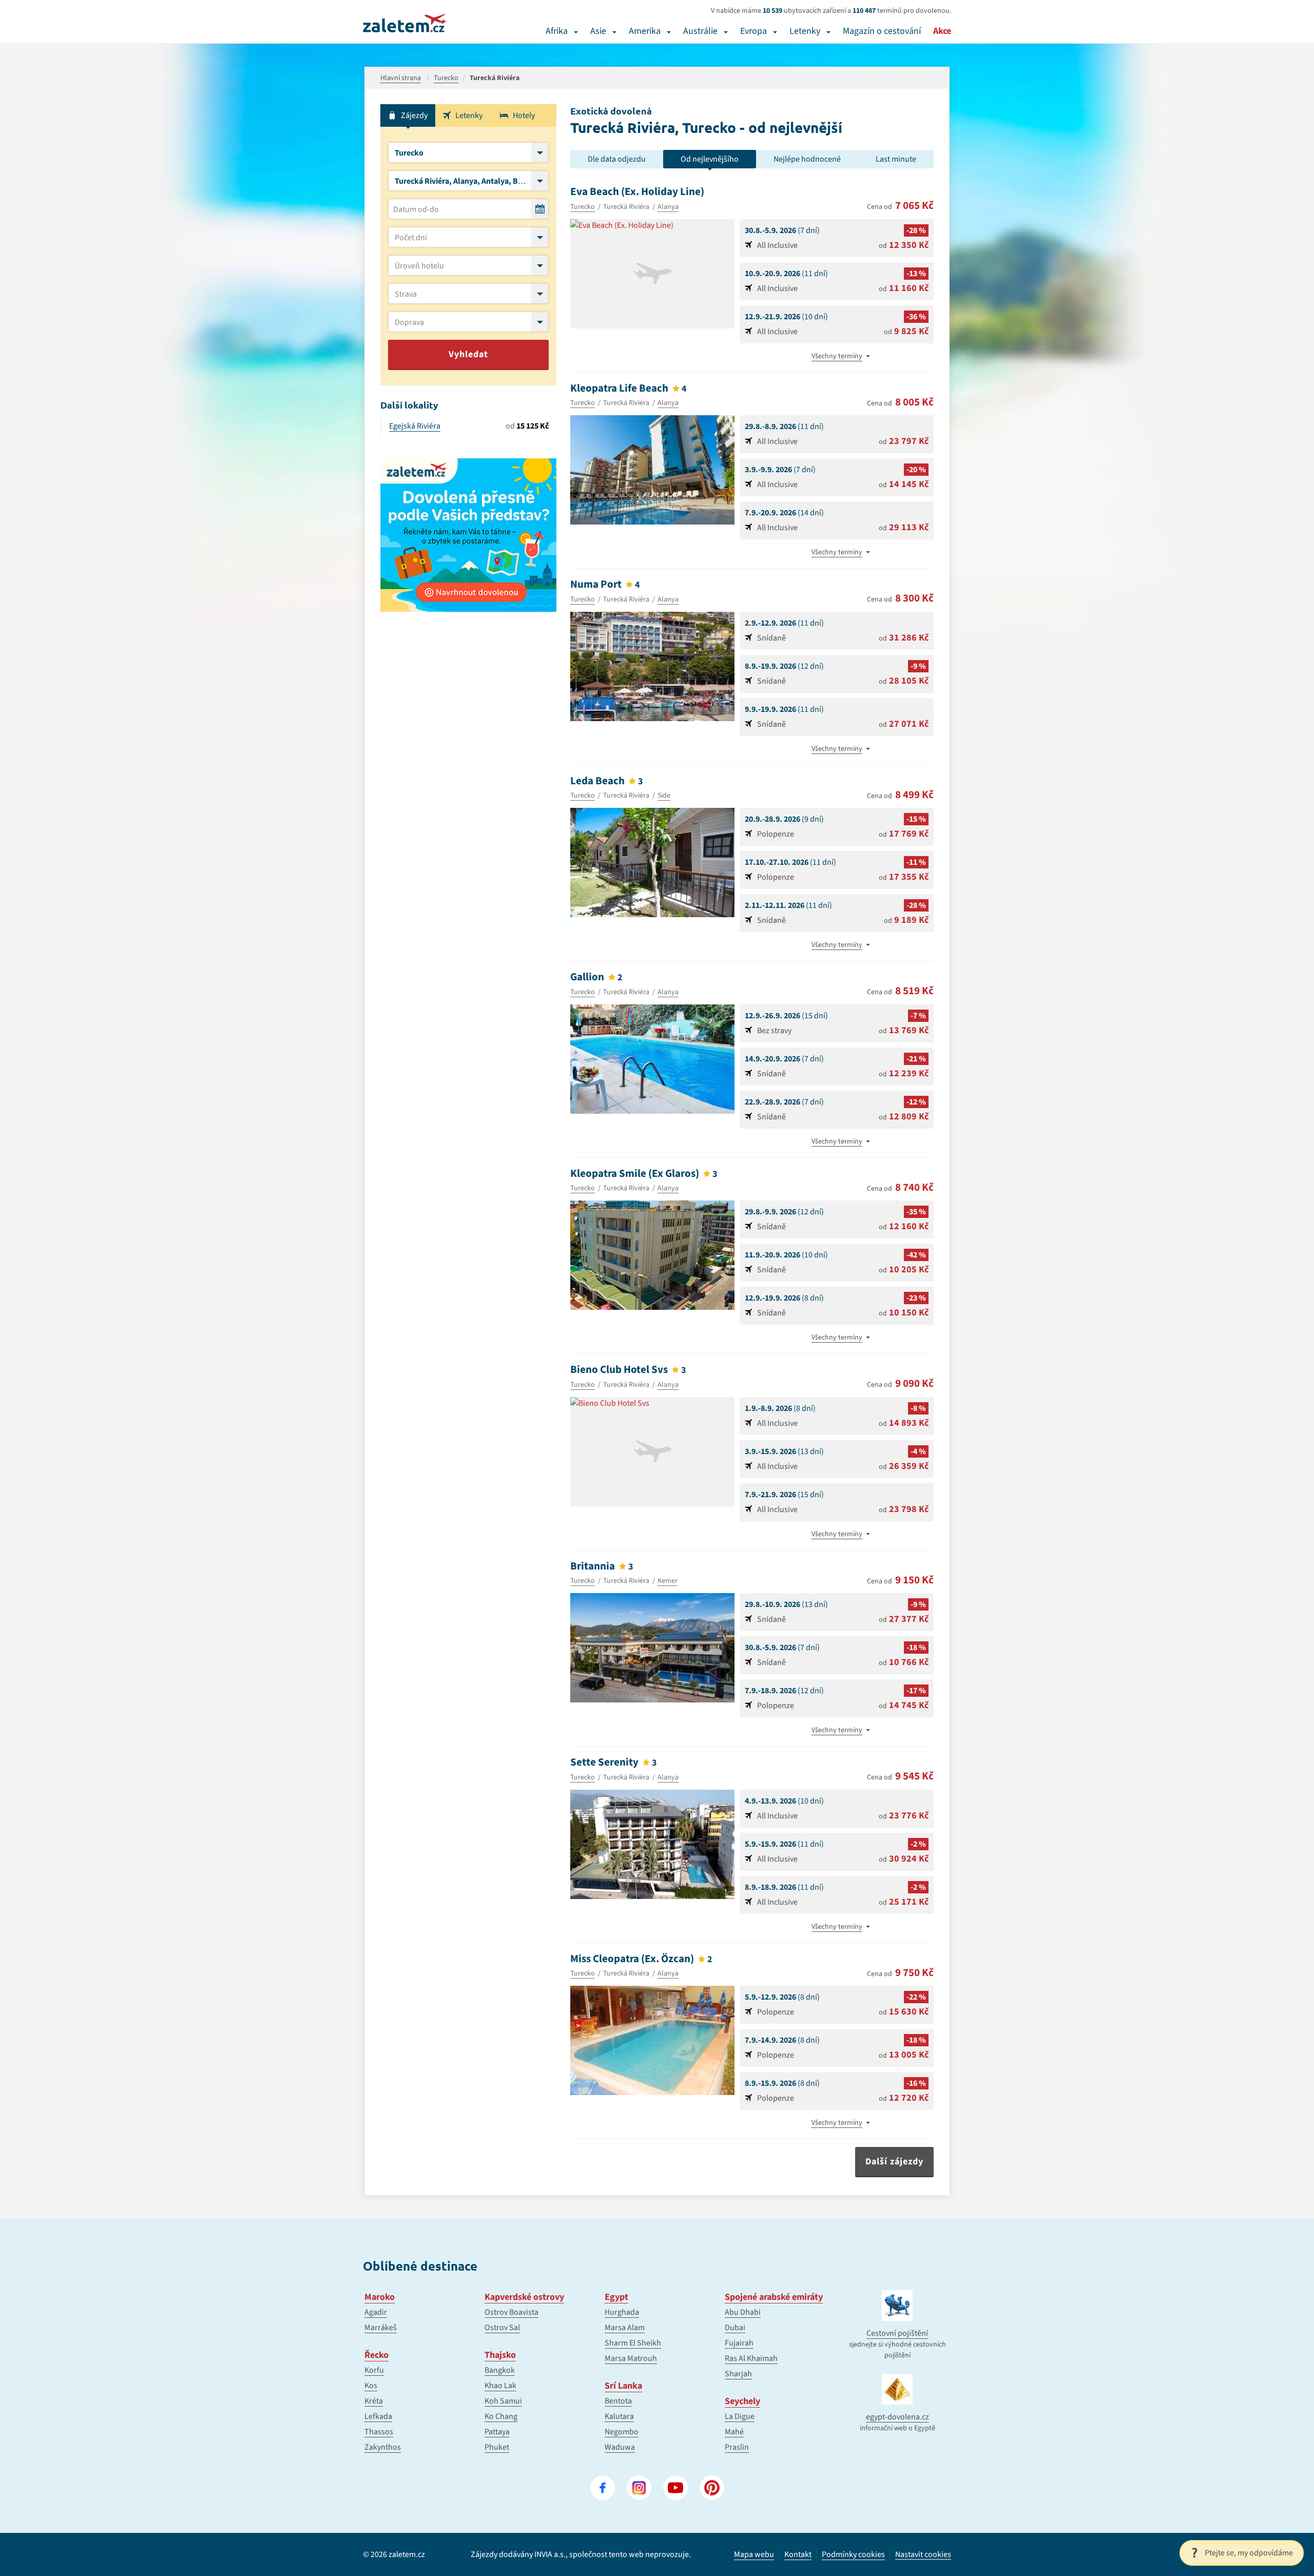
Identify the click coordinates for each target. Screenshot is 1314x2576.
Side (664, 796)
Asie (598, 31)
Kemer (668, 1581)
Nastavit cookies (923, 2555)
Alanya (668, 207)
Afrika (557, 31)
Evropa (753, 31)
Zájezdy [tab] (414, 115)
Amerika (645, 31)
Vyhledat (468, 354)
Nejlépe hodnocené (807, 159)
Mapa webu (754, 2554)
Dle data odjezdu (617, 159)
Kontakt (798, 2554)
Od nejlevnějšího (710, 159)
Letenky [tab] (469, 115)
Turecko (583, 207)
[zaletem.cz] (405, 23)
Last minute (896, 159)
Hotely (524, 115)
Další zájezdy (894, 2162)
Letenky (805, 31)
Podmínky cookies (853, 2554)
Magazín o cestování (882, 31)
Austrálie (700, 31)
